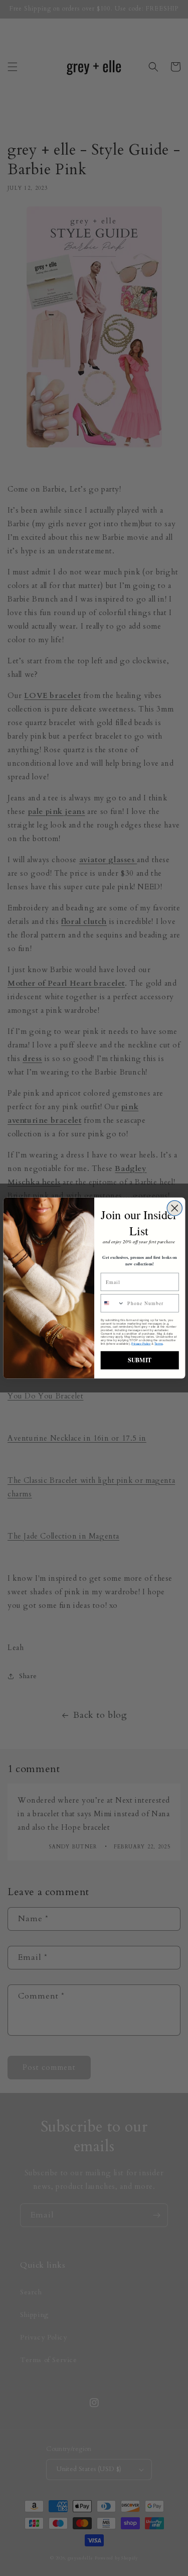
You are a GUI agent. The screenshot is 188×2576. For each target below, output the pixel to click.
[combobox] (113, 1303)
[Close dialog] (174, 1208)
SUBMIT (140, 1360)
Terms (158, 1343)
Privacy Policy (141, 1343)
